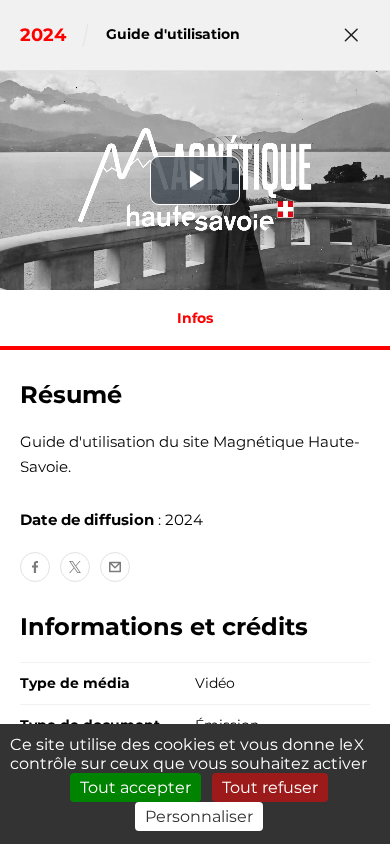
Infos (195, 318)
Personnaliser (199, 816)
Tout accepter (135, 787)
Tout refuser (270, 787)
